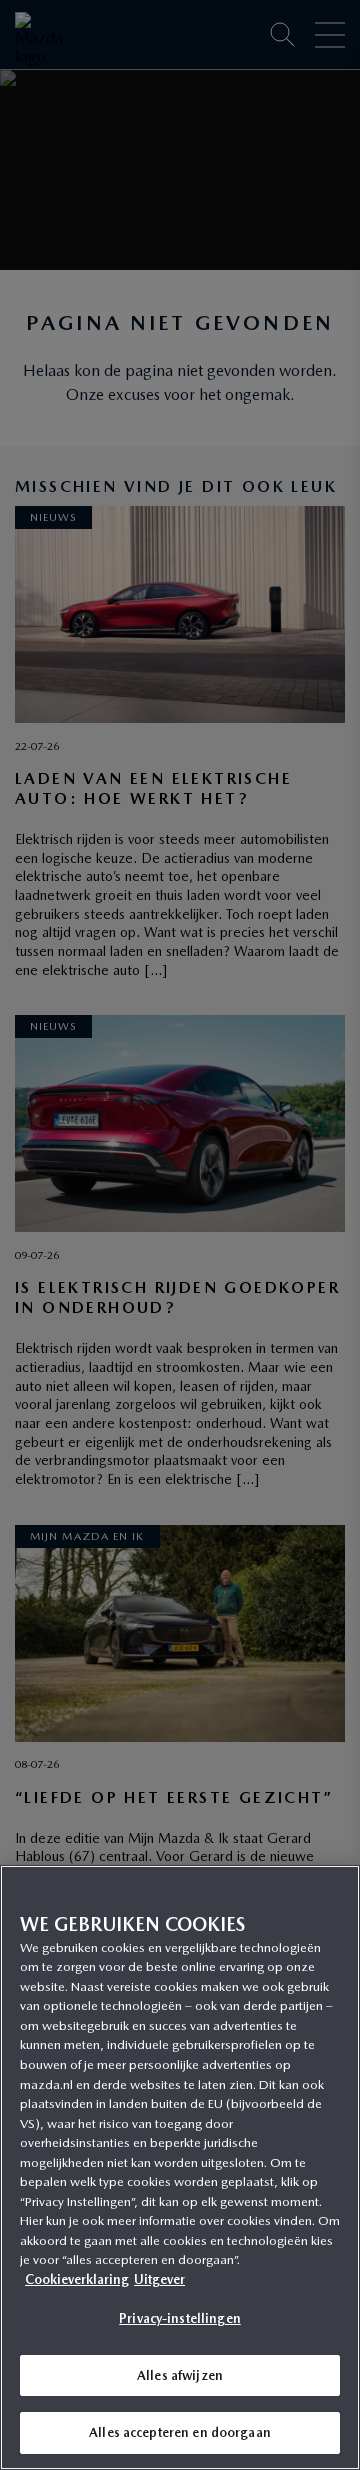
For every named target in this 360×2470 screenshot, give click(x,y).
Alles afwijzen (180, 2375)
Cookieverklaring (77, 2279)
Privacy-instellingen (180, 2318)
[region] (180, 2167)
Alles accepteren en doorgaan (180, 2432)
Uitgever (159, 2279)
